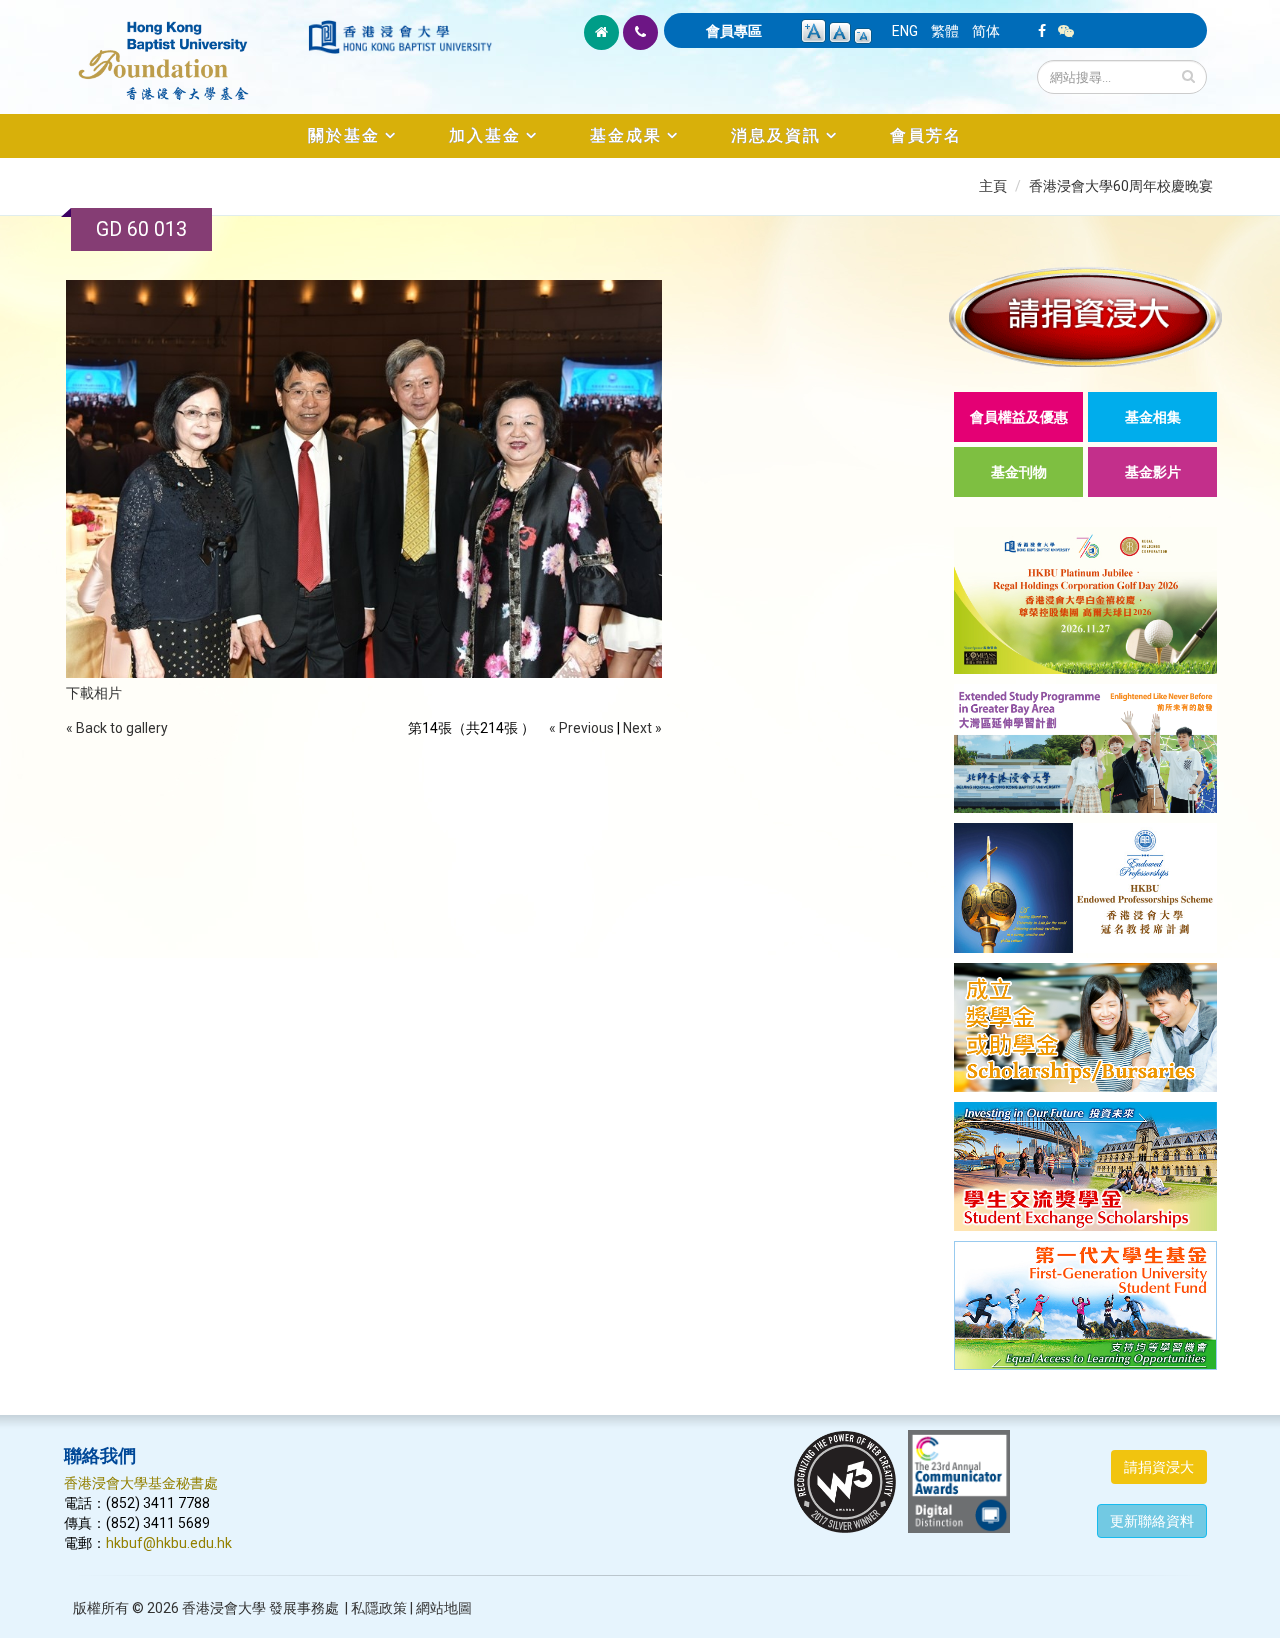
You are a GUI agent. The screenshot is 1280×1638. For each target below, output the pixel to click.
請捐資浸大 (1159, 1467)
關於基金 (344, 135)
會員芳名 (926, 135)
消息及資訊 (776, 135)
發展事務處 (304, 1608)
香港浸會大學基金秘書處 (141, 1483)
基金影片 (1153, 472)
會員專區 (734, 31)
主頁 (993, 186)
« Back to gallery (117, 728)
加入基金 (485, 135)
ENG (905, 31)
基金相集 (1153, 417)
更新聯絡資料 (1152, 1521)
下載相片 (94, 693)
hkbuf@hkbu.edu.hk (169, 1543)
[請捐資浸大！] (1085, 316)
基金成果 (626, 135)
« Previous (581, 728)
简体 (986, 31)
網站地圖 (444, 1608)
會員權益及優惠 (1019, 417)
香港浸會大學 (224, 1608)
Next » (642, 728)
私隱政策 (379, 1608)
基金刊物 (1019, 472)
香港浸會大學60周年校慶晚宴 (1121, 186)
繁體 (945, 31)
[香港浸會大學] (400, 37)
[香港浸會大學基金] (184, 50)
